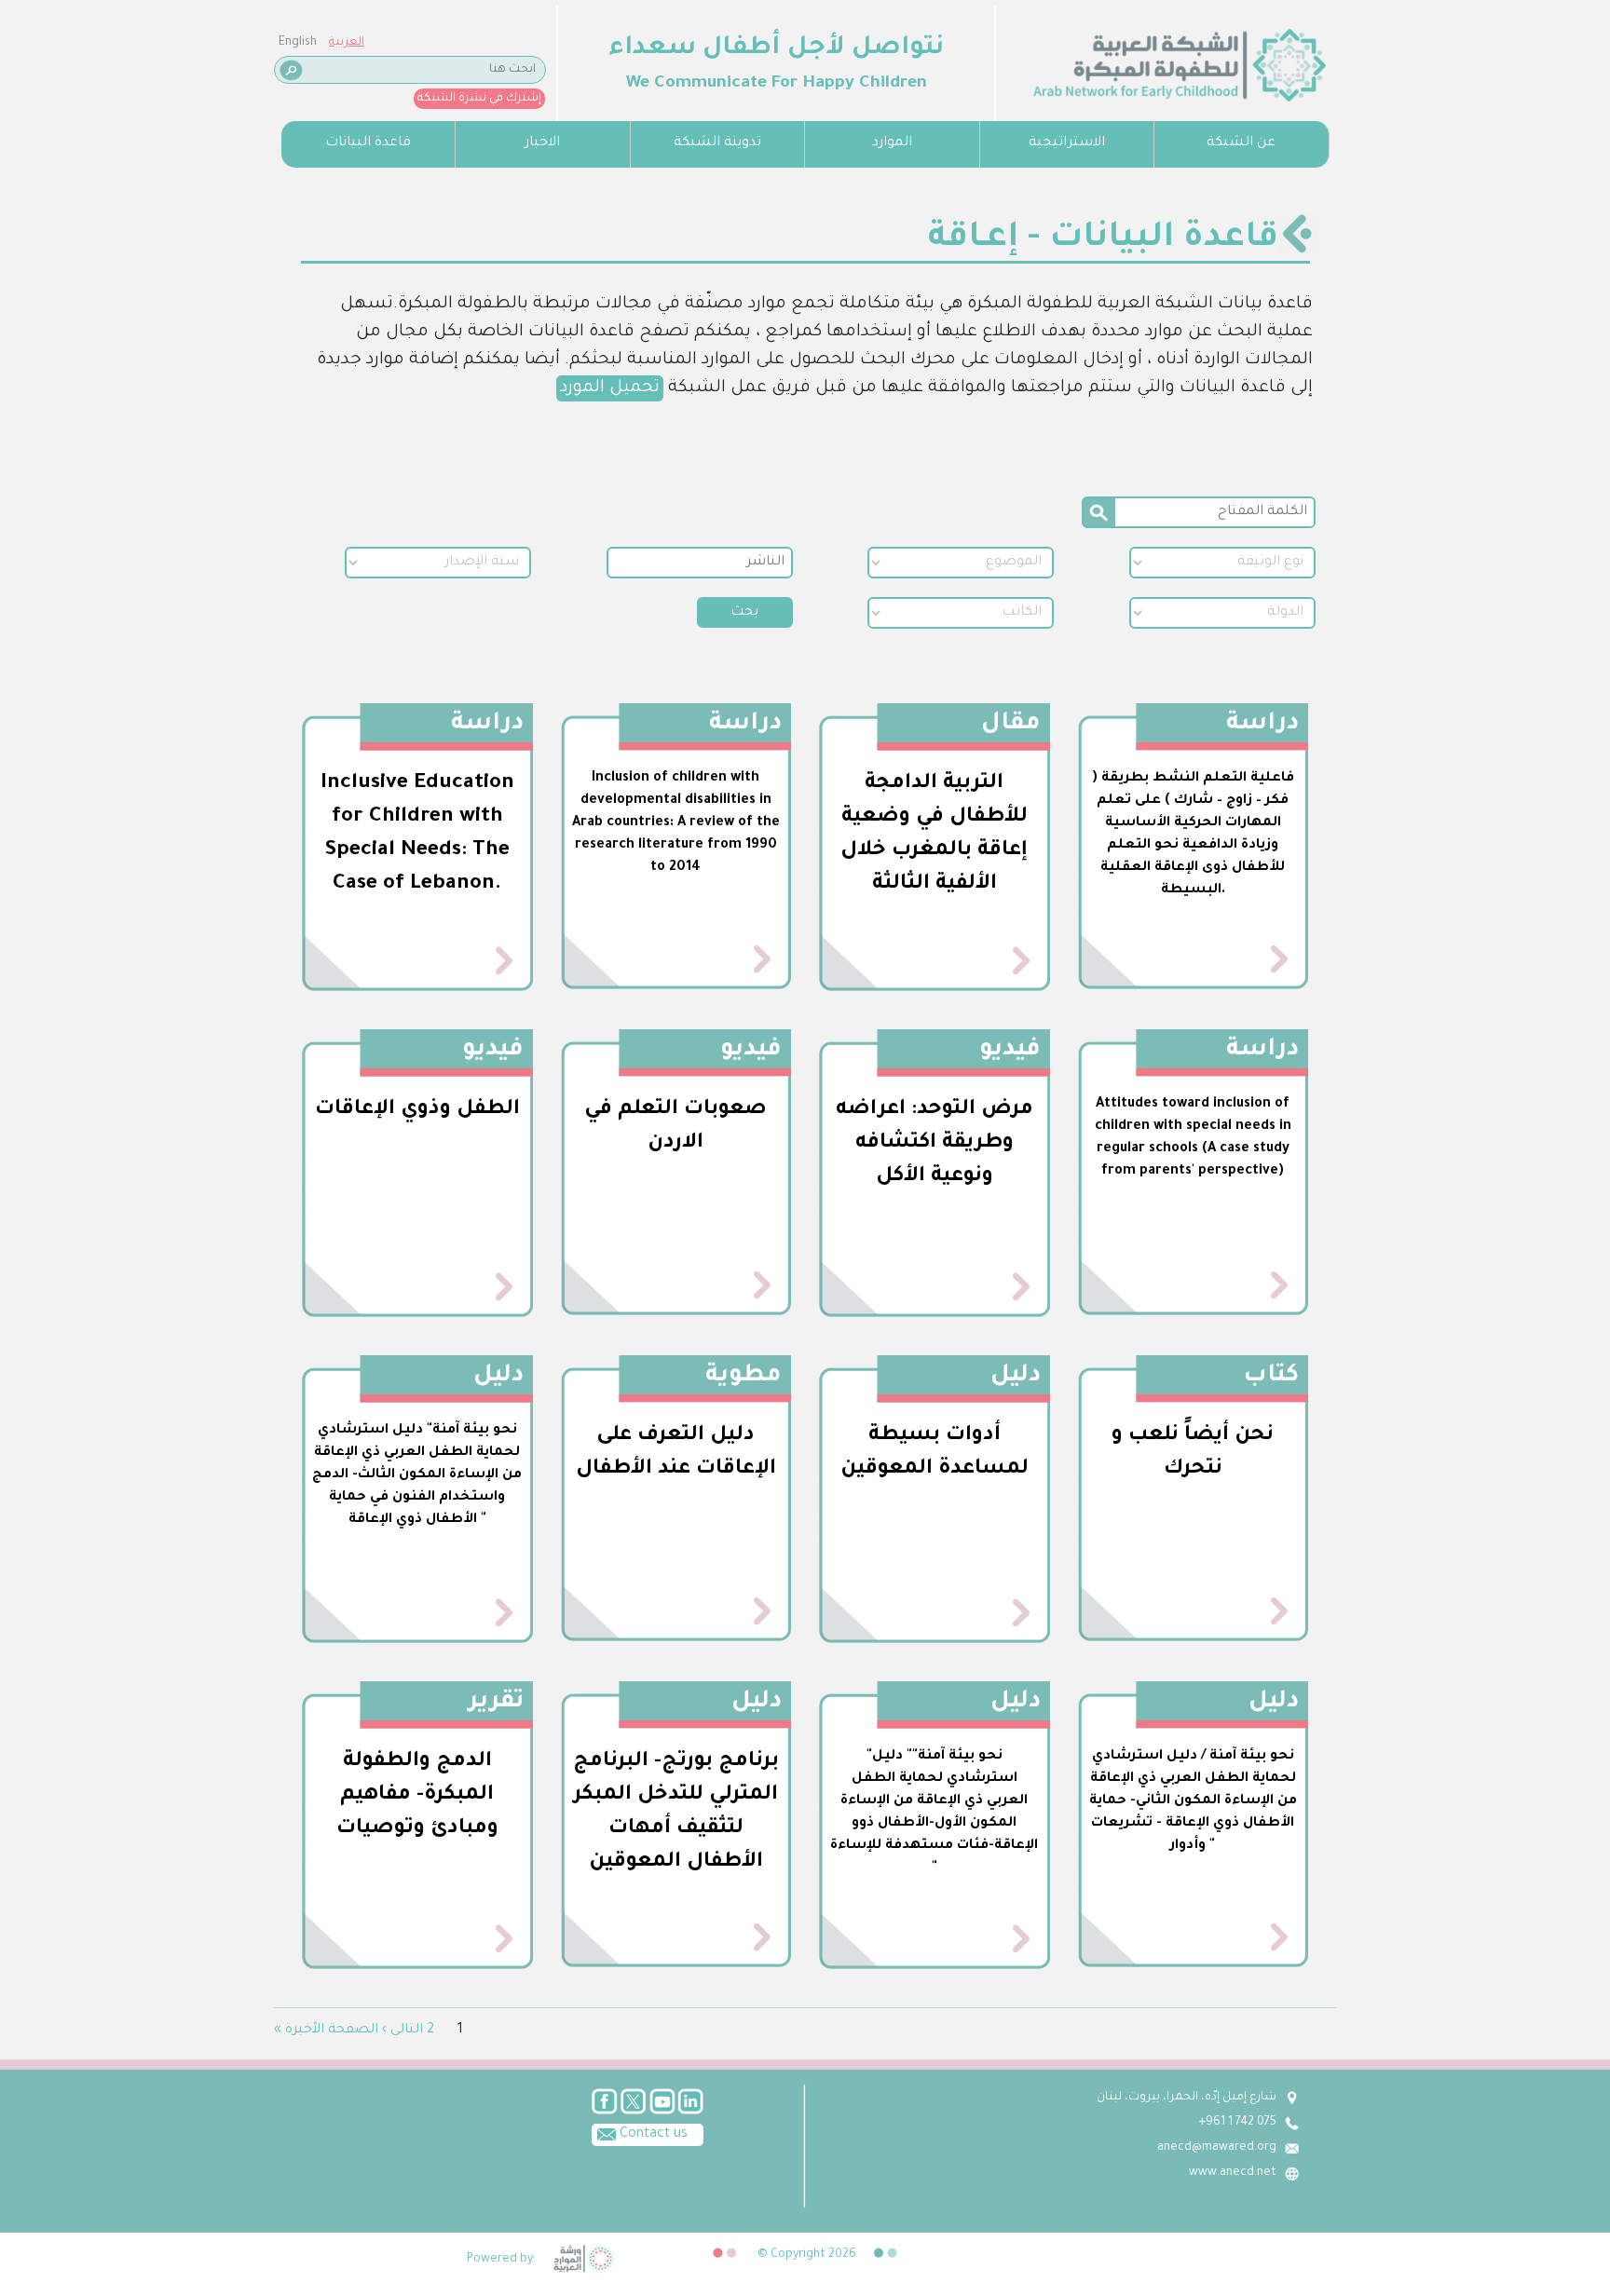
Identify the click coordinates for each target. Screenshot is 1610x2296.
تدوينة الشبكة (717, 143)
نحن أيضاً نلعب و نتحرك (1193, 1453)
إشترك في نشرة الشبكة (479, 99)
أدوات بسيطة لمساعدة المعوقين (935, 1453)
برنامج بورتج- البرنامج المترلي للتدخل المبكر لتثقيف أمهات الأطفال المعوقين (676, 1813)
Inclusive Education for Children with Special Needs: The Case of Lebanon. (417, 835)
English (298, 43)
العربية (347, 43)
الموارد (892, 143)
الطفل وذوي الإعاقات (417, 1110)
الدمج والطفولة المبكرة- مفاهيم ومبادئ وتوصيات (417, 1796)
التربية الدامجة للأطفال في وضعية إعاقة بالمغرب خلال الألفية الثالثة (934, 835)
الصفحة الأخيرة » (326, 2031)
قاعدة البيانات (368, 143)
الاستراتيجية (1067, 143)
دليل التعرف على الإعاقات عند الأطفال (676, 1453)
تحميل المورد (610, 388)
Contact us (652, 2135)
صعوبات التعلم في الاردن (675, 1127)
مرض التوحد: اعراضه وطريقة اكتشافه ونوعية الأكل (935, 1144)
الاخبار (542, 143)
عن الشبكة (1241, 143)
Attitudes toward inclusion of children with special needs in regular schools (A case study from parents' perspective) (1193, 1138)
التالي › (402, 2031)
